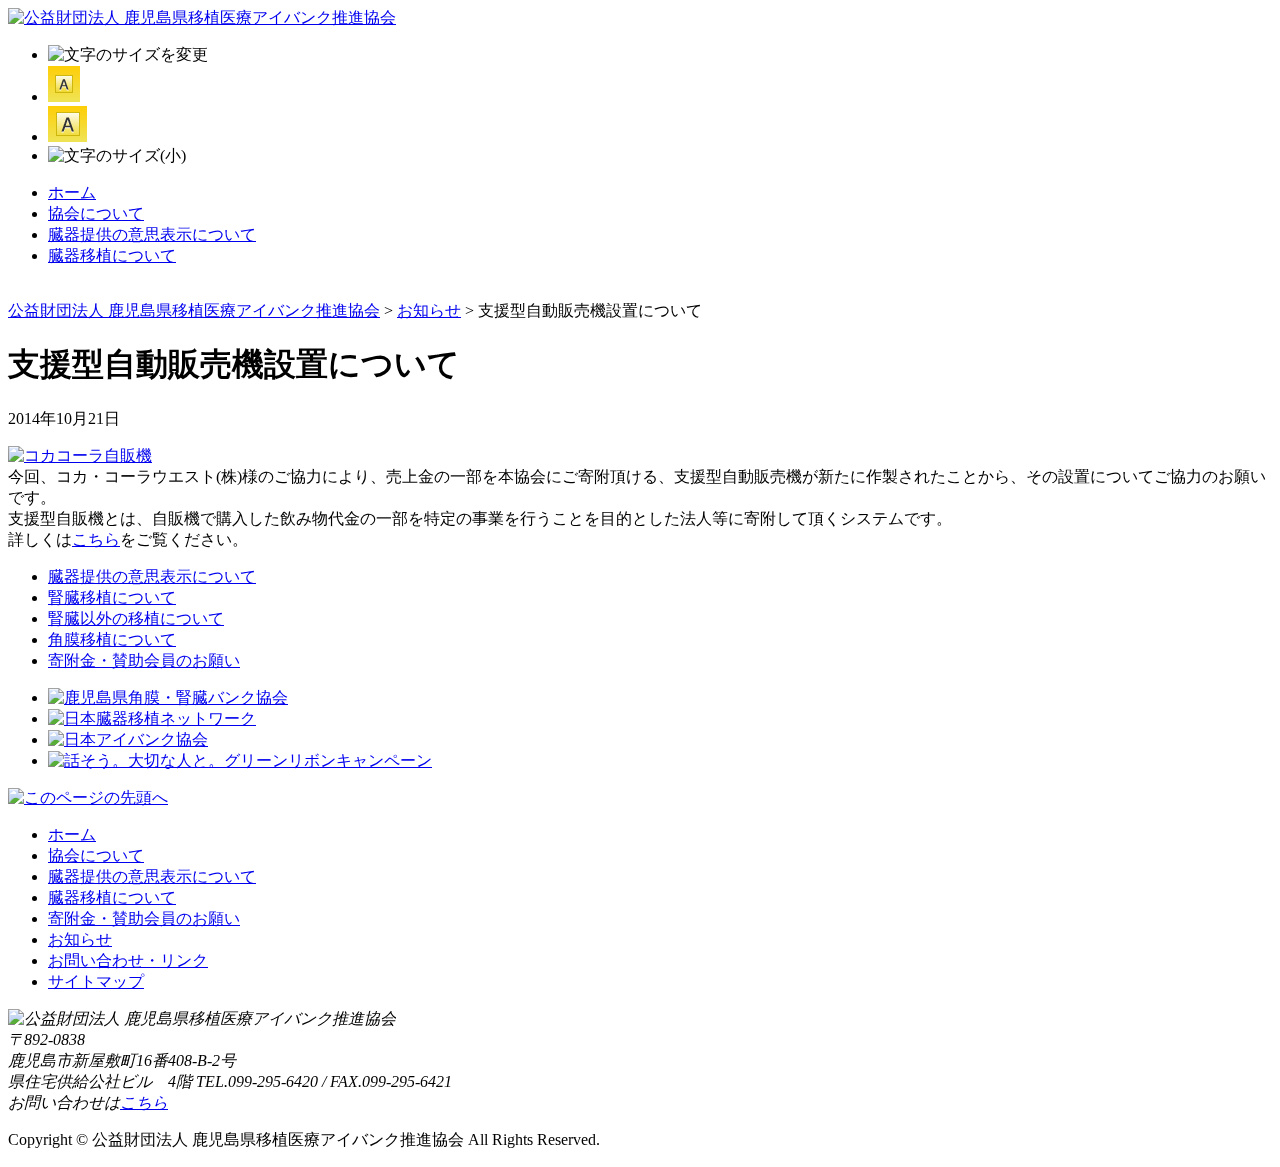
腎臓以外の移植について (136, 618)
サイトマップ (96, 981)
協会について (96, 213)
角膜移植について (112, 639)
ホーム (72, 192)
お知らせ (80, 939)
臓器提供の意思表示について (152, 234)
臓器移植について (112, 255)
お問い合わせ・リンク (128, 960)
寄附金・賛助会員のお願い (144, 660)
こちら (96, 539)
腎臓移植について (112, 597)
